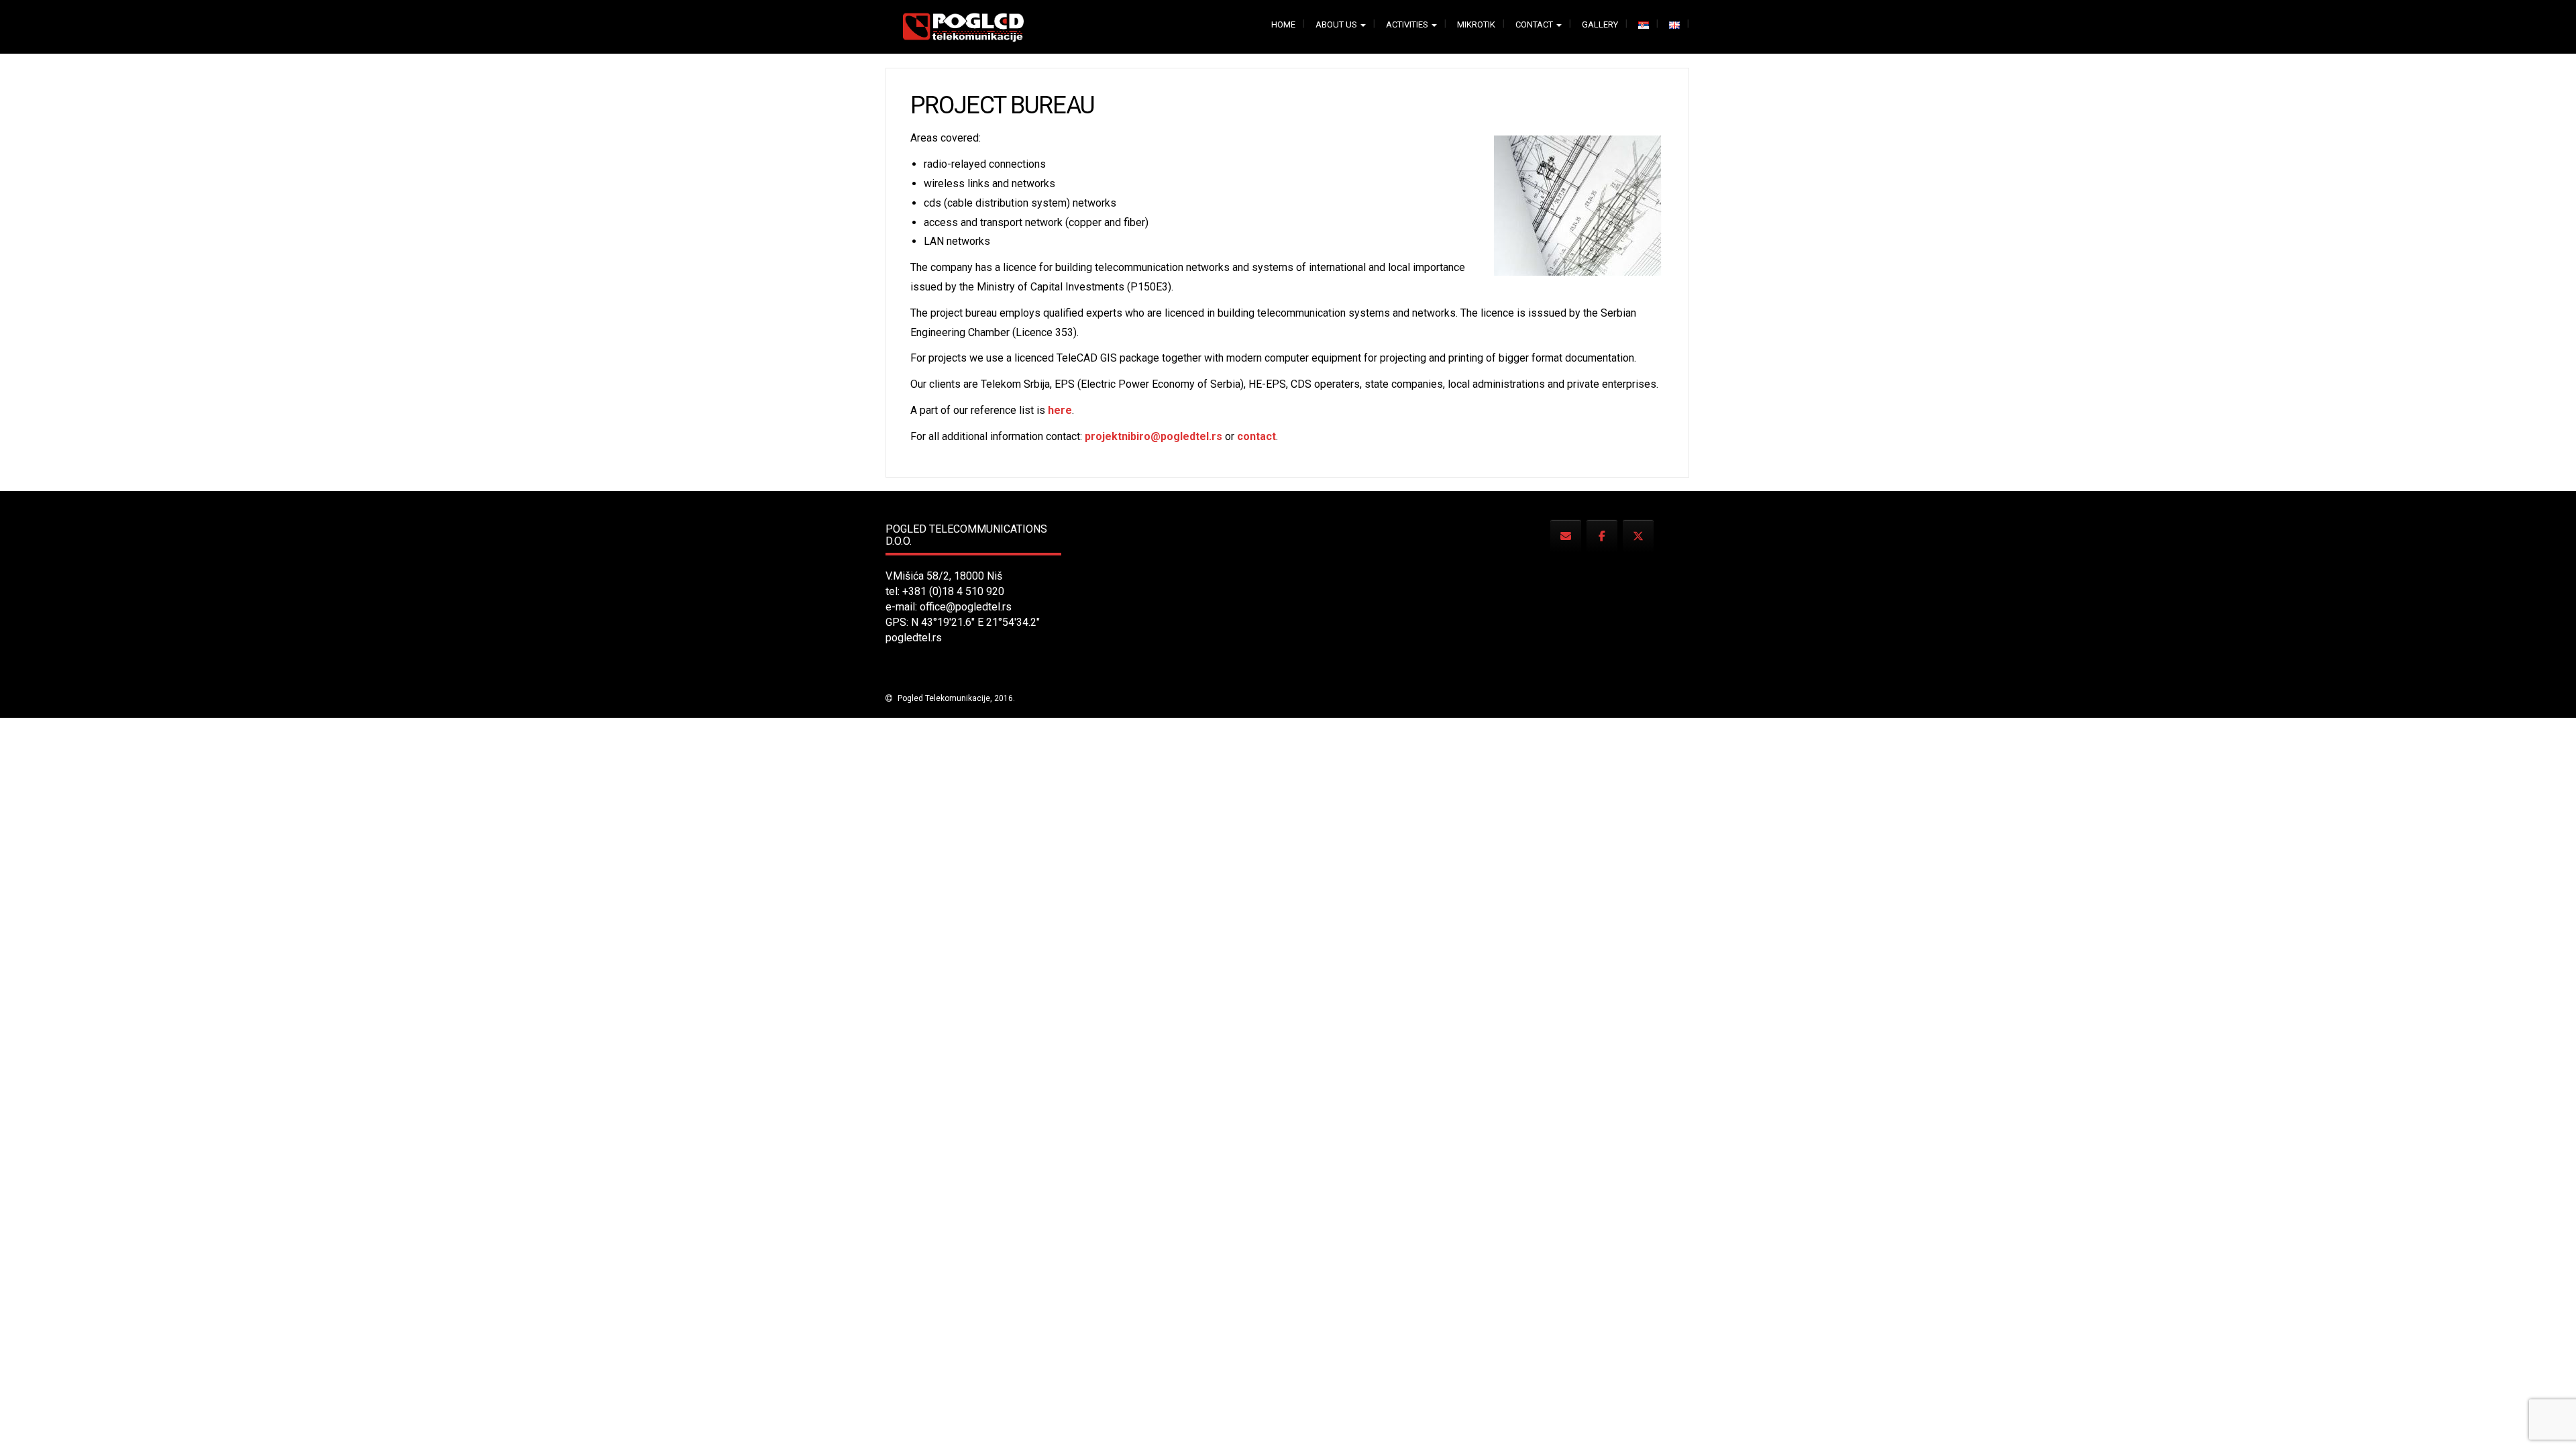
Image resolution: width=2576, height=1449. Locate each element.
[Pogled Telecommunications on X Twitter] (1638, 536)
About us (1337, 24)
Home (1283, 24)
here (1060, 410)
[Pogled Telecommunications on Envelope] (1566, 536)
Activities (1408, 24)
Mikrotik (1476, 24)
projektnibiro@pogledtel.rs (1153, 436)
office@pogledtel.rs (966, 607)
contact (1256, 436)
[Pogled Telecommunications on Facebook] (1602, 536)
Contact (1535, 24)
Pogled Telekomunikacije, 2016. (955, 698)
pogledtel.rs (914, 638)
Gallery (1600, 24)
